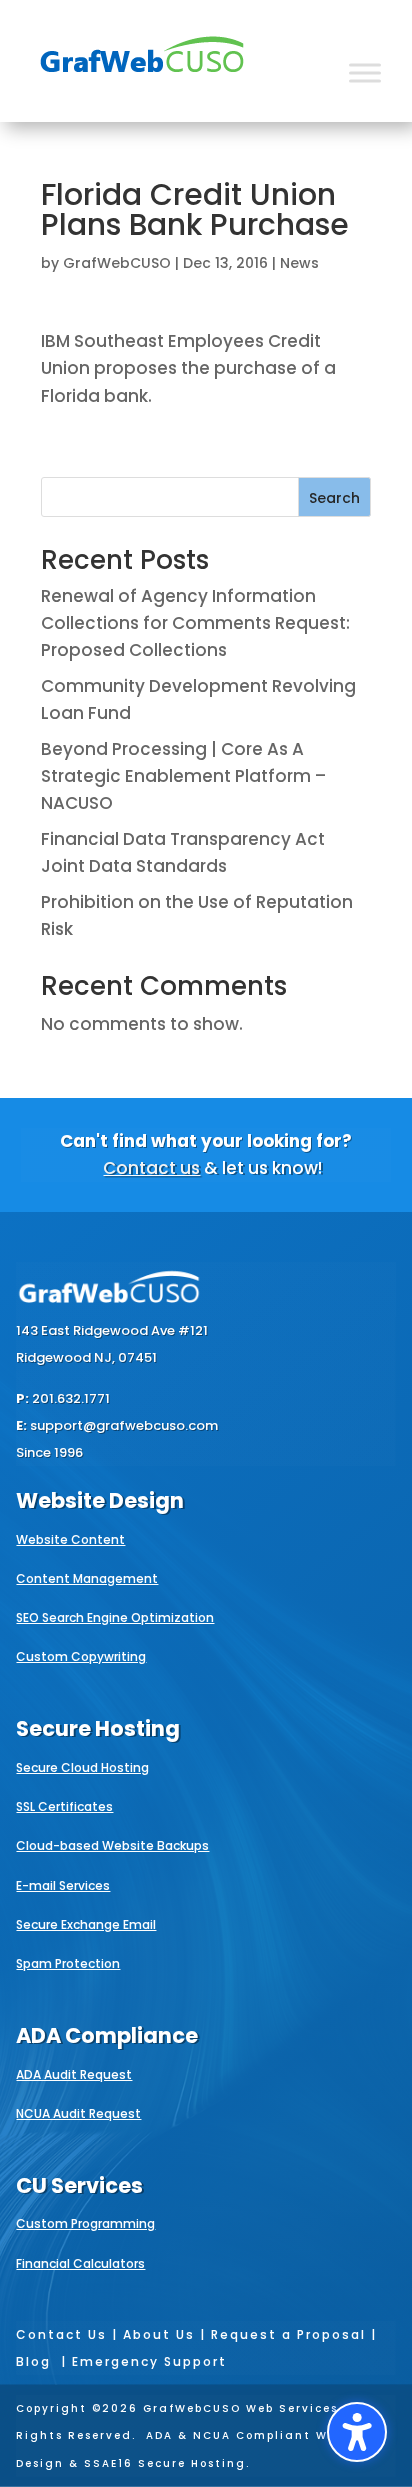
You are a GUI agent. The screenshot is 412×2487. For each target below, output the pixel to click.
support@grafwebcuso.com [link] (124, 1425)
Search (334, 498)
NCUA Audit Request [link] (78, 2113)
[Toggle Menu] (365, 72)
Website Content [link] (70, 1539)
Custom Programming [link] (85, 2223)
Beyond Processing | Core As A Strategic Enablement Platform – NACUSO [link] (183, 776)
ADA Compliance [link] (107, 2035)
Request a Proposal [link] (288, 2334)
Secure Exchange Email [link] (86, 1924)
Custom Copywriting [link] (81, 1656)
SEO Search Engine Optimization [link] (115, 1617)
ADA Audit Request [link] (74, 2074)
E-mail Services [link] (63, 1885)
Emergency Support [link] (149, 2361)
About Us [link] (159, 2334)
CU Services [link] (79, 2185)
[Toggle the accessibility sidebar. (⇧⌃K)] (357, 2432)
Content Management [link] (87, 1578)
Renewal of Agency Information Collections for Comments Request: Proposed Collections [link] (195, 623)
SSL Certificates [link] (64, 1806)
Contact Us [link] (61, 2334)
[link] (142, 86)
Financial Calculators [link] (80, 2263)
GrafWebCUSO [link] (117, 263)
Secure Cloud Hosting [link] (82, 1767)
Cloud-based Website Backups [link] (112, 1845)
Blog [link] (33, 2361)
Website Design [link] (100, 1500)
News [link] (299, 263)
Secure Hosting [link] (98, 1728)
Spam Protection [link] (68, 1963)
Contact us (151, 1168)
